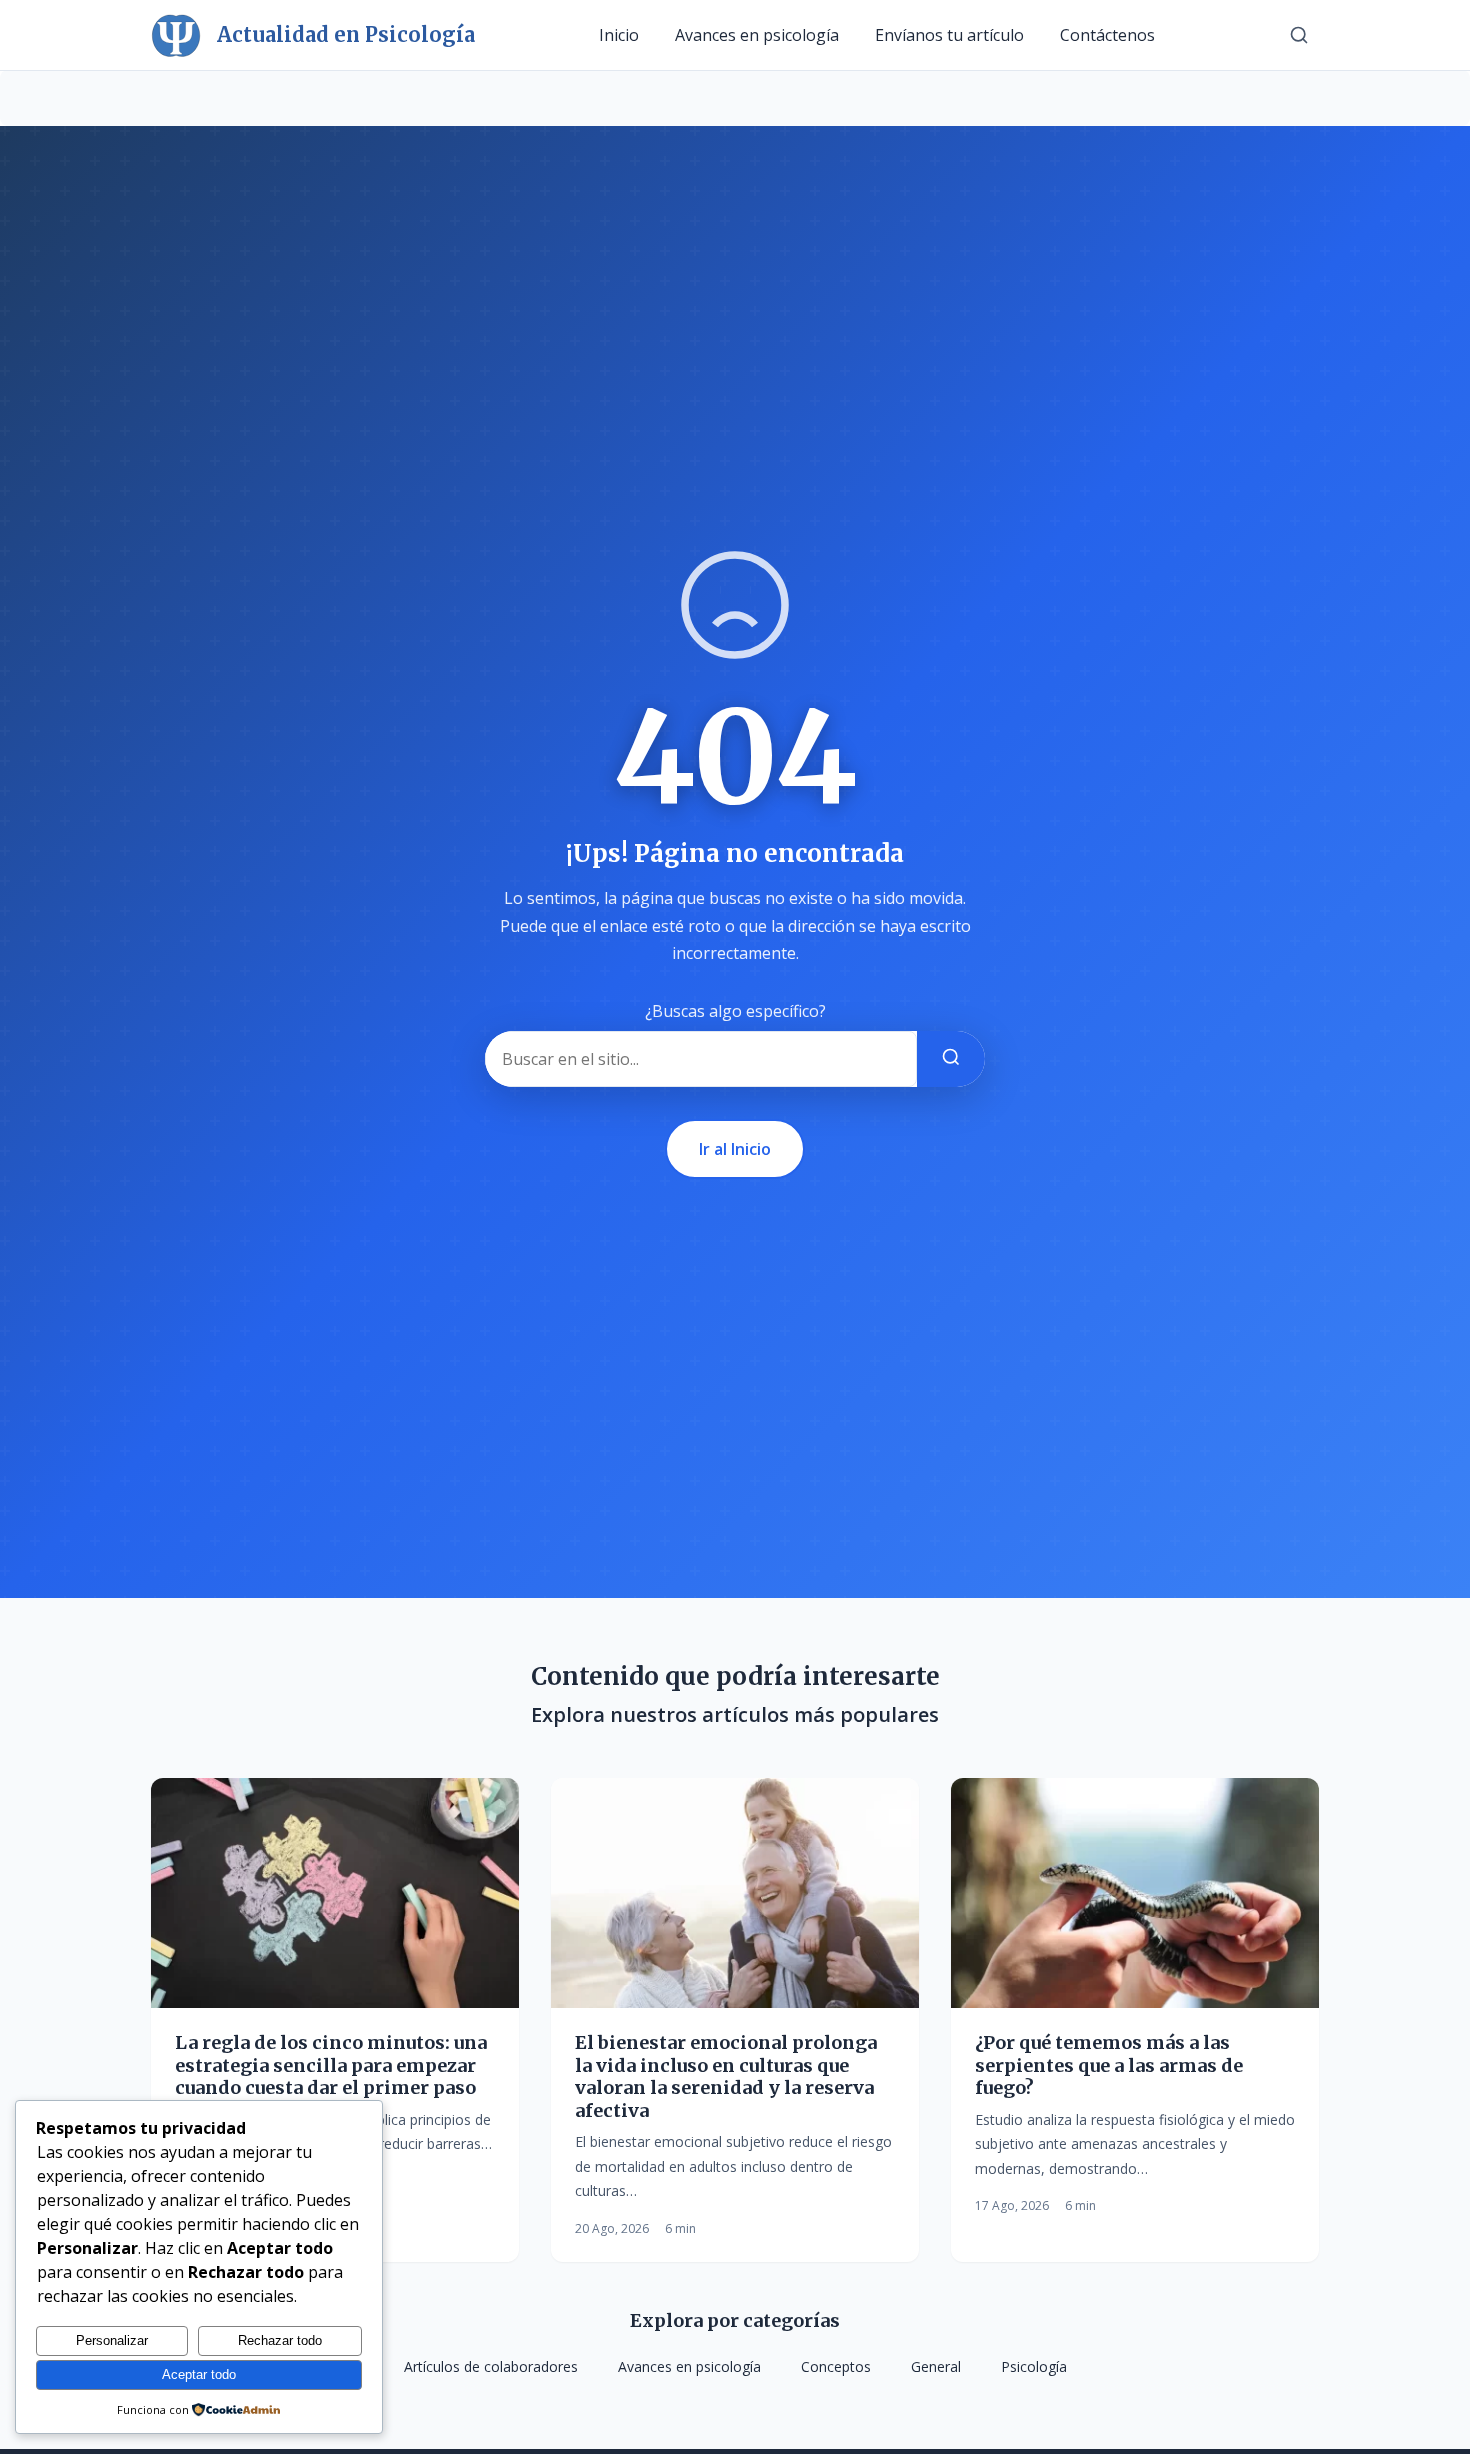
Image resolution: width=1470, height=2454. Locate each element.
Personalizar (112, 2340)
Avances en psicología (757, 35)
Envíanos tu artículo (949, 35)
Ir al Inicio (735, 1149)
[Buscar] (1299, 35)
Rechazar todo (280, 2340)
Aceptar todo (199, 2374)
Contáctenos (1107, 35)
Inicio (619, 35)
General (936, 2366)
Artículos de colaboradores (491, 2366)
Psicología (1034, 2366)
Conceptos (836, 2366)
